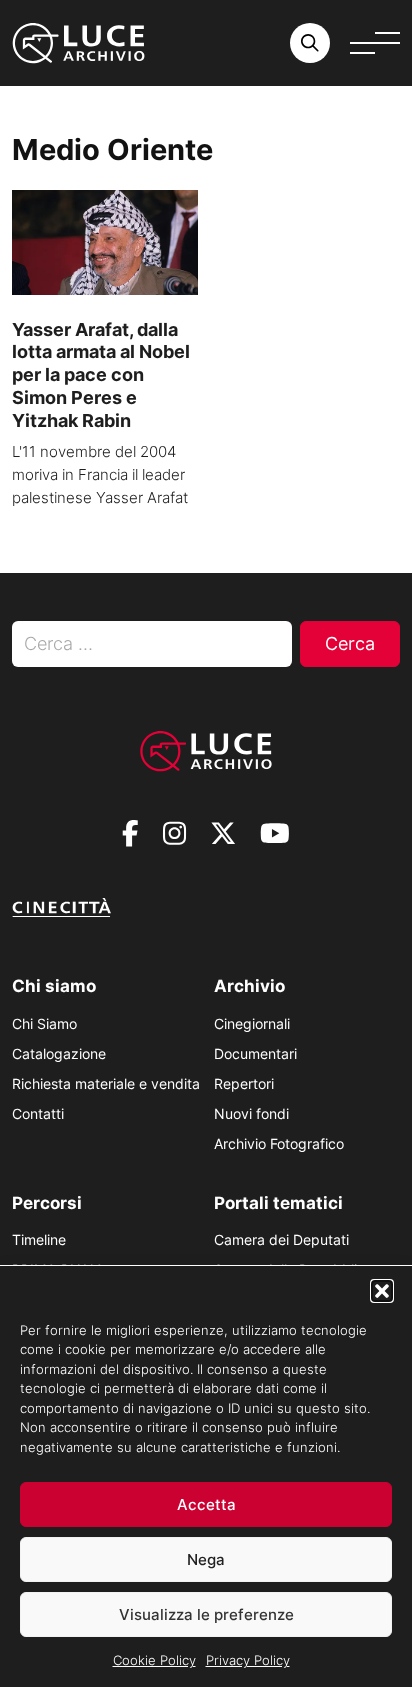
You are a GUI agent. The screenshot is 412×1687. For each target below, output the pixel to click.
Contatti (38, 1113)
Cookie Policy (154, 1660)
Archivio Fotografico (279, 1143)
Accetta (206, 1504)
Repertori (244, 1083)
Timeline (39, 1239)
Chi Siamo (44, 1023)
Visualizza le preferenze (206, 1614)
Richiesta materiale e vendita (106, 1083)
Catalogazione (59, 1053)
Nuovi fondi (251, 1113)
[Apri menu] (375, 43)
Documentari (255, 1053)
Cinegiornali (252, 1023)
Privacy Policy (248, 1660)
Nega (206, 1559)
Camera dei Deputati (281, 1239)
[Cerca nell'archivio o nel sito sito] (310, 43)
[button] (382, 1291)
